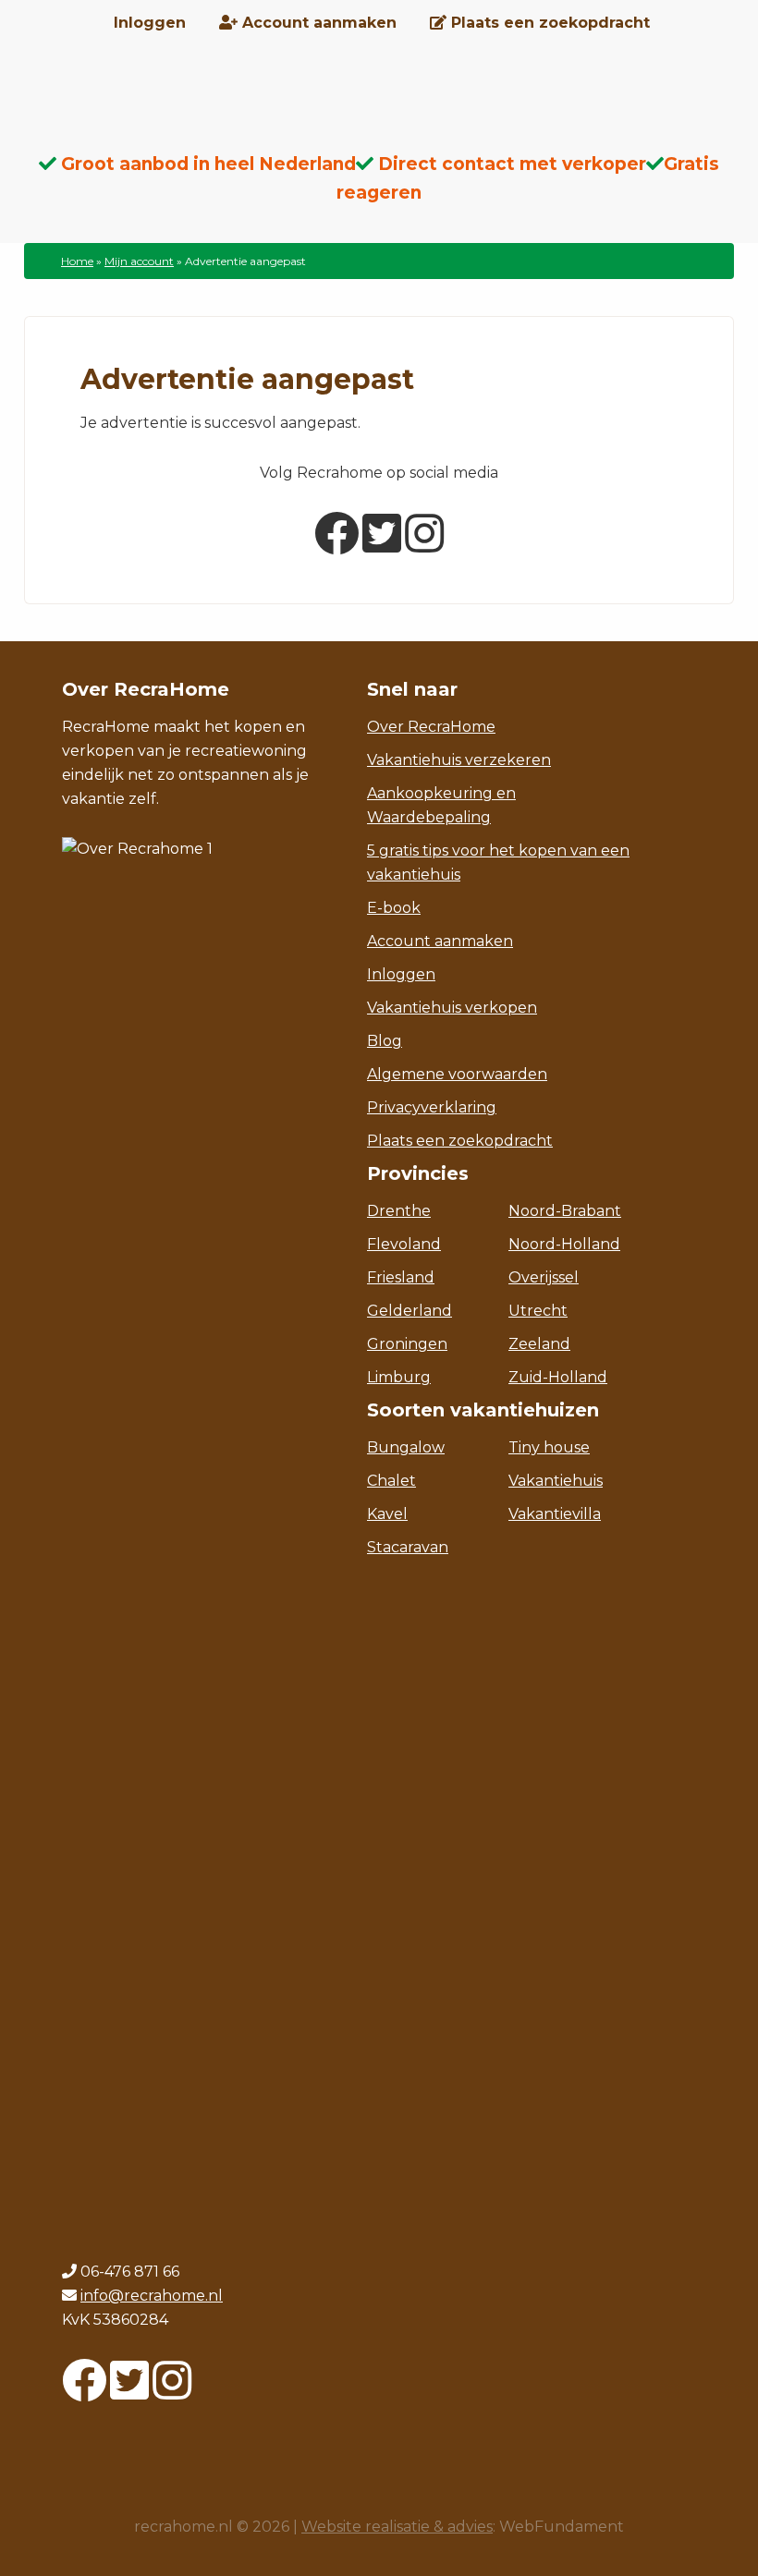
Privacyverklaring (432, 1107)
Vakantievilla (555, 1514)
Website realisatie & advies (397, 2527)
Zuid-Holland (558, 1377)
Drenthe (399, 1211)
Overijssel (544, 1277)
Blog (385, 1041)
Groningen (407, 1344)
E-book (394, 908)
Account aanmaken (440, 941)
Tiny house (549, 1447)
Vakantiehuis (556, 1481)
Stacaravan (408, 1547)
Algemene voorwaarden (457, 1074)
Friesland (401, 1277)
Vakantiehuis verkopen (452, 1008)
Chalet (391, 1481)
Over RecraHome (431, 727)
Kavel (387, 1514)
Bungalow (406, 1447)
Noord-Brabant (565, 1211)
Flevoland (404, 1244)
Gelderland (410, 1311)
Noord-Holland (564, 1244)
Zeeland (539, 1344)
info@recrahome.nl (152, 2296)
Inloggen (401, 974)
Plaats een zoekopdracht (460, 1141)
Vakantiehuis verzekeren (459, 760)
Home (77, 261)
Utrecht (538, 1311)
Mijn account (139, 261)
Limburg (399, 1377)
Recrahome (379, 104)
